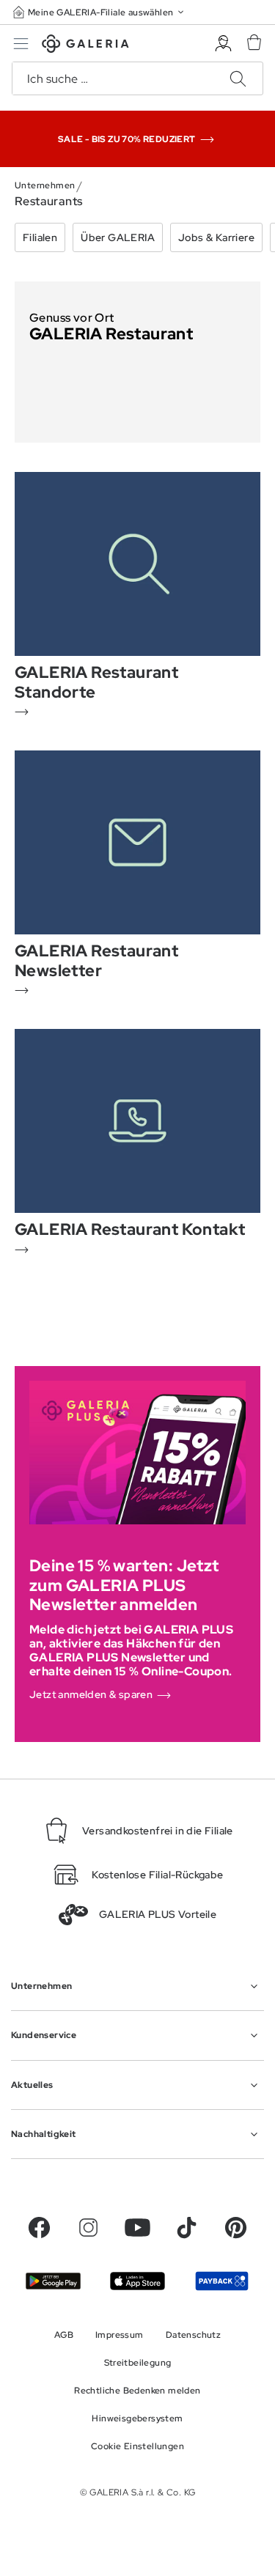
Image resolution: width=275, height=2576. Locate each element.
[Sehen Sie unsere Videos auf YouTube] (137, 2228)
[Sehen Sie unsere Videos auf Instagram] (88, 2228)
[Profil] (223, 44)
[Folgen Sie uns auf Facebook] (39, 2228)
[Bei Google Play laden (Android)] (53, 2281)
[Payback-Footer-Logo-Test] (222, 2281)
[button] (100, 12)
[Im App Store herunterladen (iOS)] (137, 2281)
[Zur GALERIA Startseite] (85, 46)
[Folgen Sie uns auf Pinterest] (236, 2228)
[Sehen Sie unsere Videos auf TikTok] (187, 2228)
